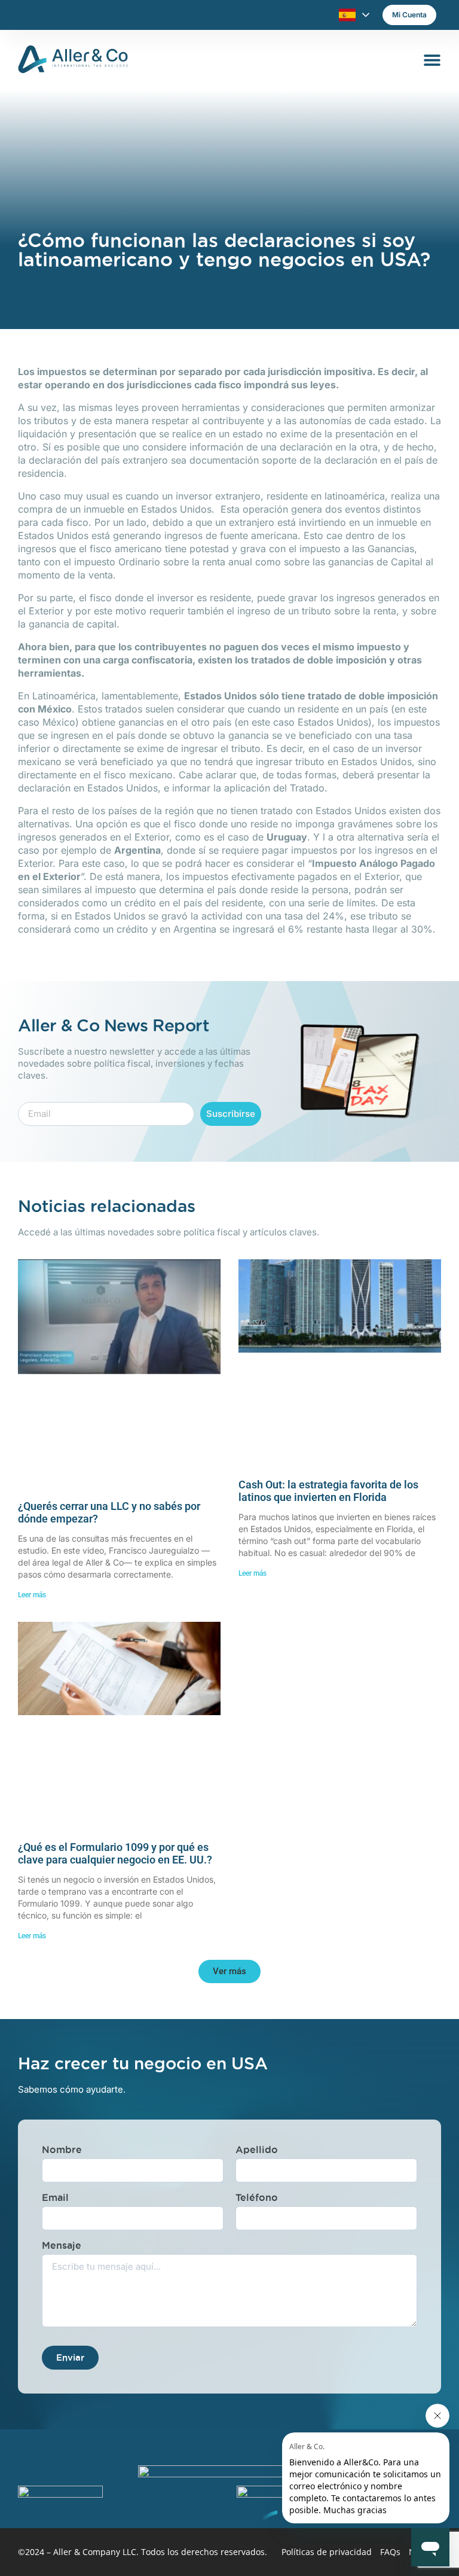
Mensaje (62, 2245)
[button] (229, 1971)
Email (55, 2197)
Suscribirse (231, 1114)
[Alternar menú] (432, 60)
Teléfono (257, 2197)
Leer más (32, 1595)
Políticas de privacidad (327, 2552)
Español (347, 15)
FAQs (390, 2552)
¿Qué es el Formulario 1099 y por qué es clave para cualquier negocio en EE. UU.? (115, 1854)
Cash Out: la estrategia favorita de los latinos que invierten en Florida (328, 1491)
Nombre (62, 2149)
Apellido (257, 2149)
